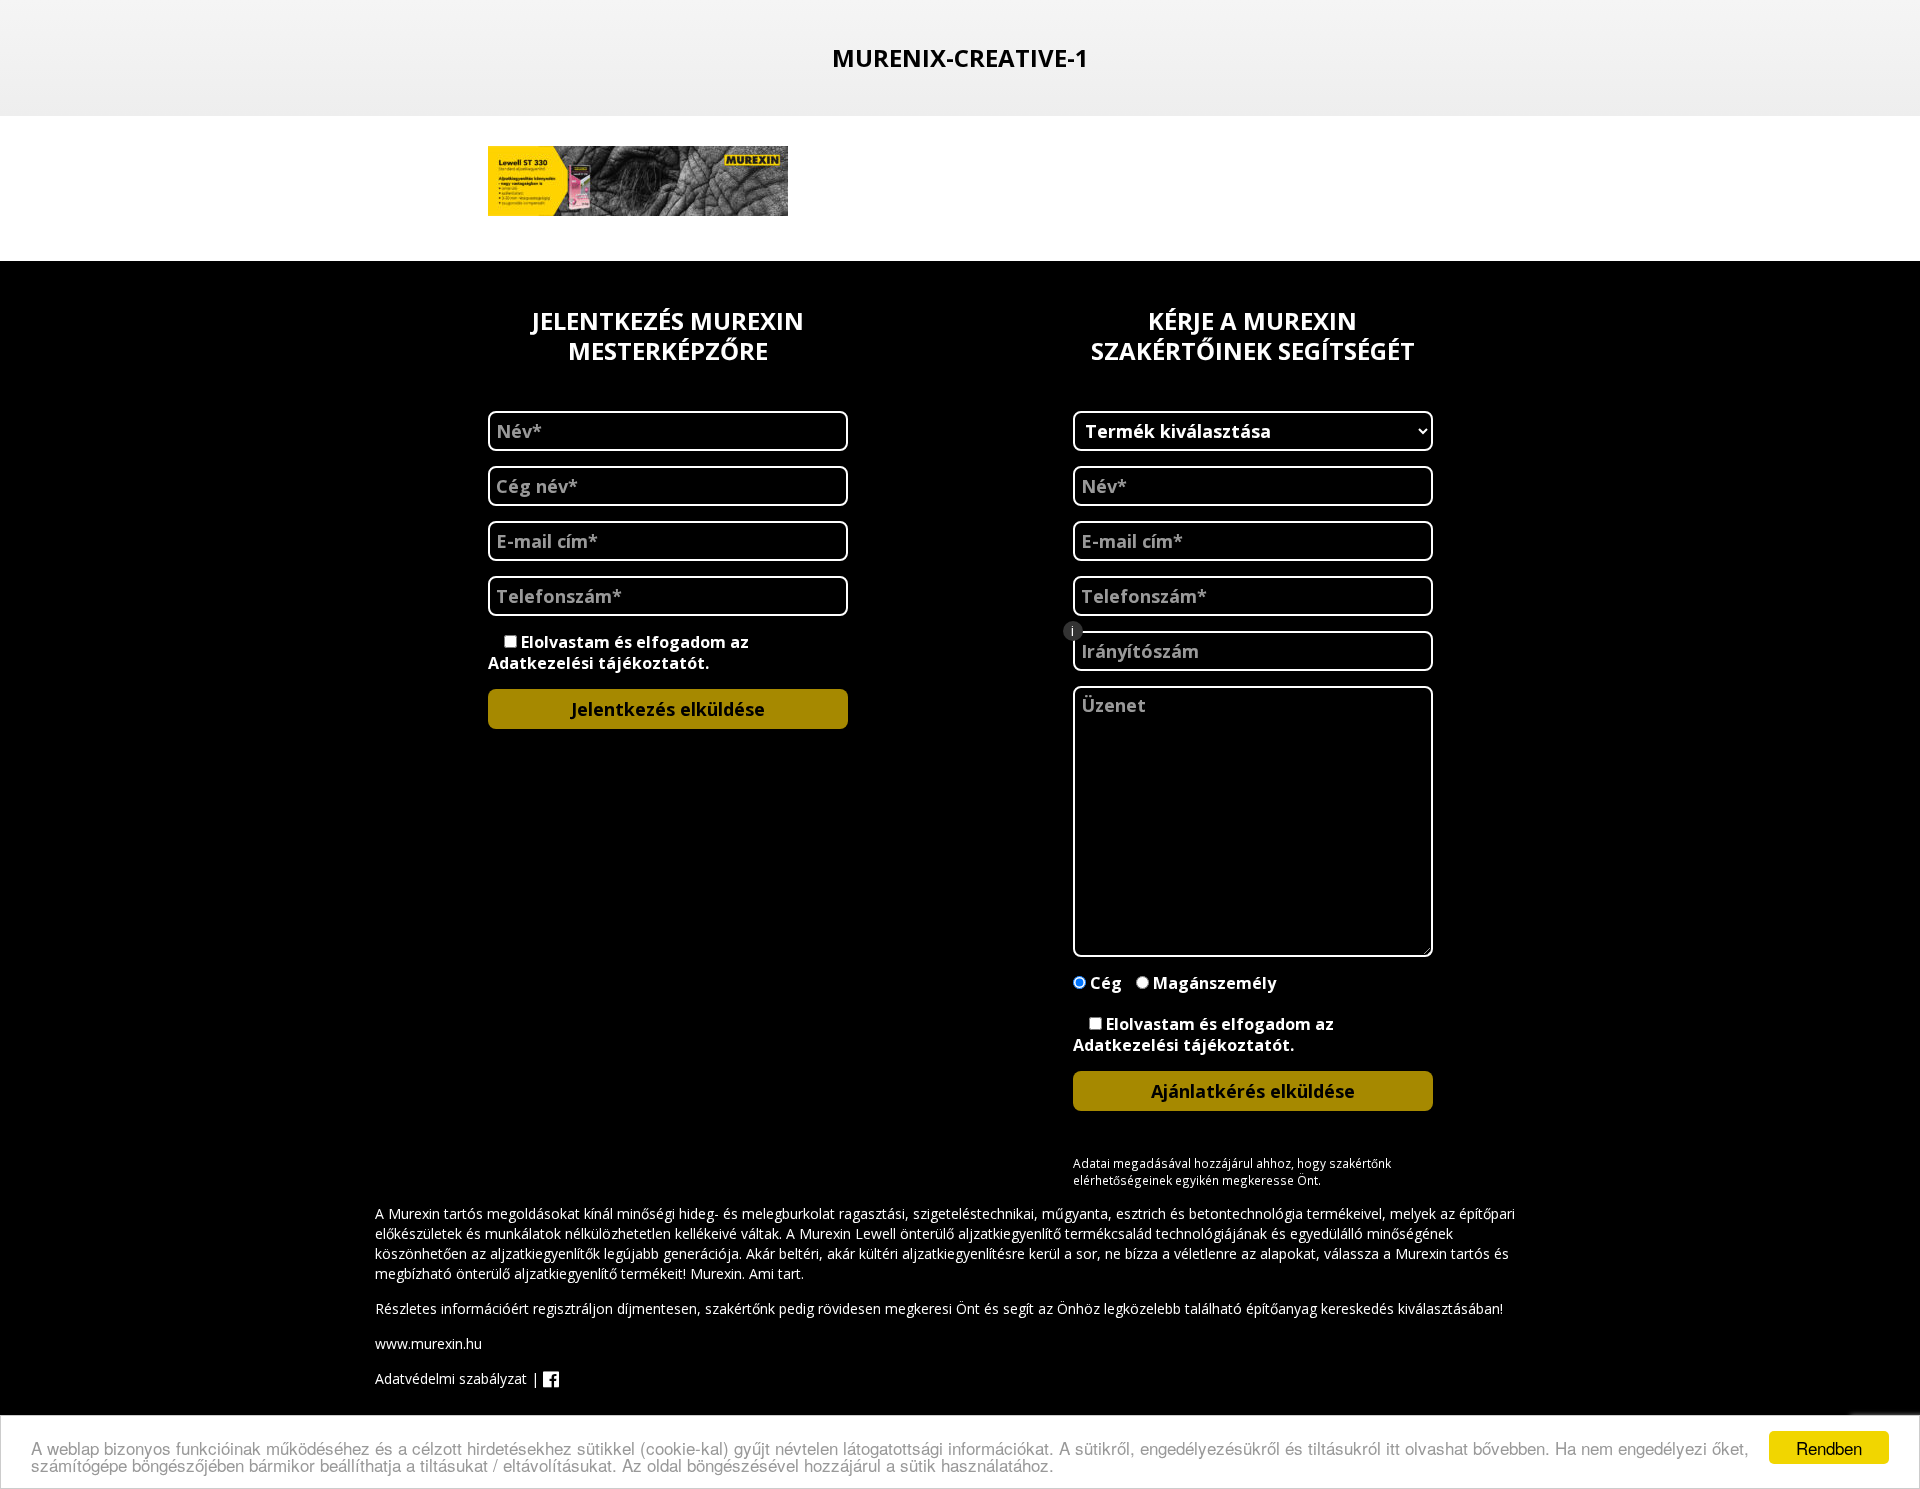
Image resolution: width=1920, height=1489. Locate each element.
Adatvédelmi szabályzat (451, 1378)
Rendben (1829, 1447)
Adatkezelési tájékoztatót (596, 663)
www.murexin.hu (428, 1343)
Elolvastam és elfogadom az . (618, 652)
